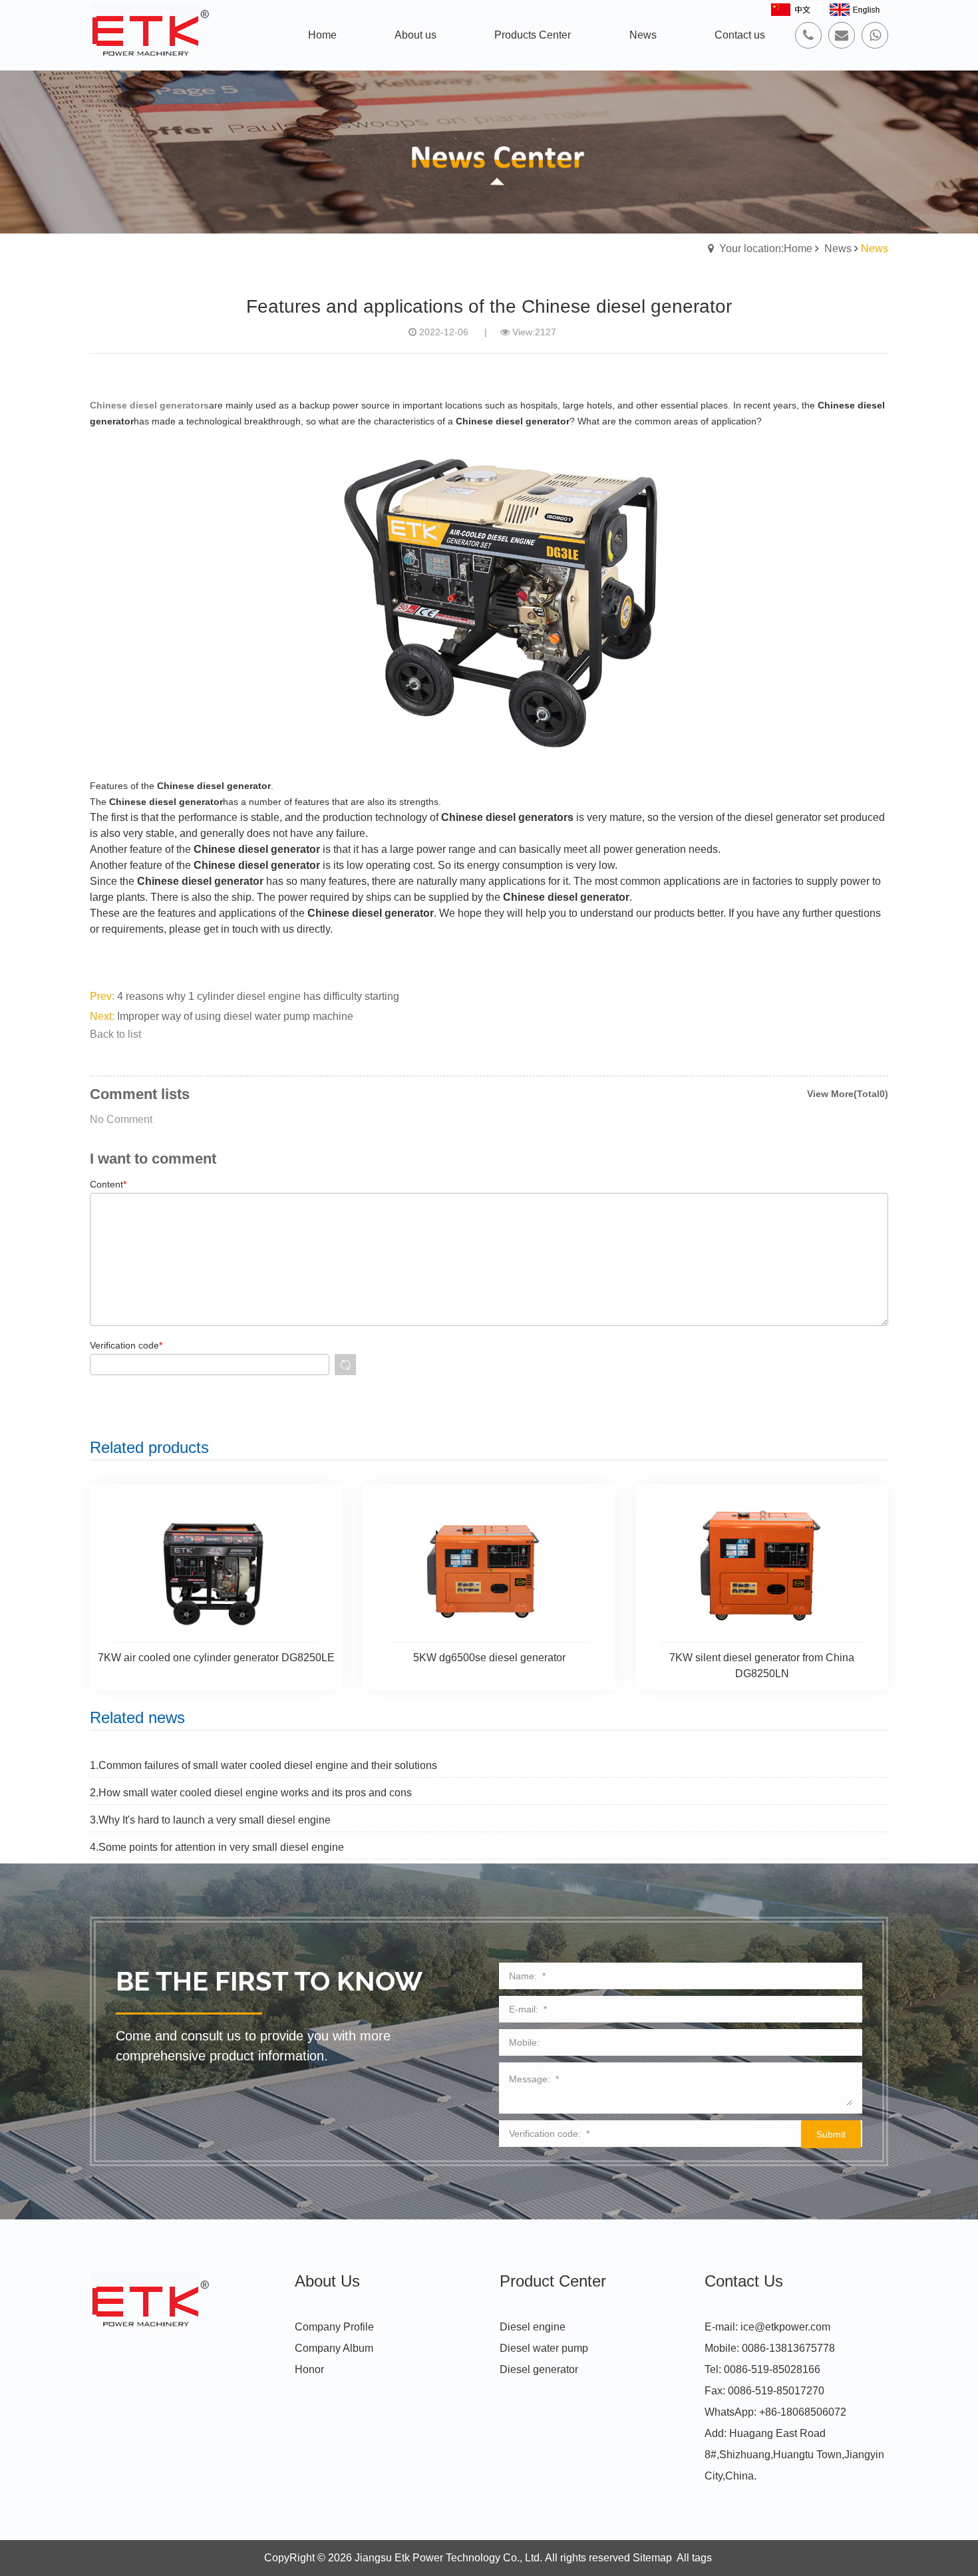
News (838, 248)
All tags (694, 2558)
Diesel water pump (544, 2348)
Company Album (334, 2348)
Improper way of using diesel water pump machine (235, 1016)
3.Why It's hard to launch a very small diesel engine (210, 1820)
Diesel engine (533, 2327)
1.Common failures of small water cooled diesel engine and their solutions (263, 1765)
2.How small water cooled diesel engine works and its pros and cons (251, 1793)
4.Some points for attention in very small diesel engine (217, 1847)
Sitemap (652, 2558)
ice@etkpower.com (785, 2327)
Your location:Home (766, 248)
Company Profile (334, 2327)
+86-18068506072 (803, 2412)
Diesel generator (539, 2369)
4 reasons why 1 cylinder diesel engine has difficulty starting (258, 996)
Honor (309, 2369)
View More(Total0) (848, 1094)
